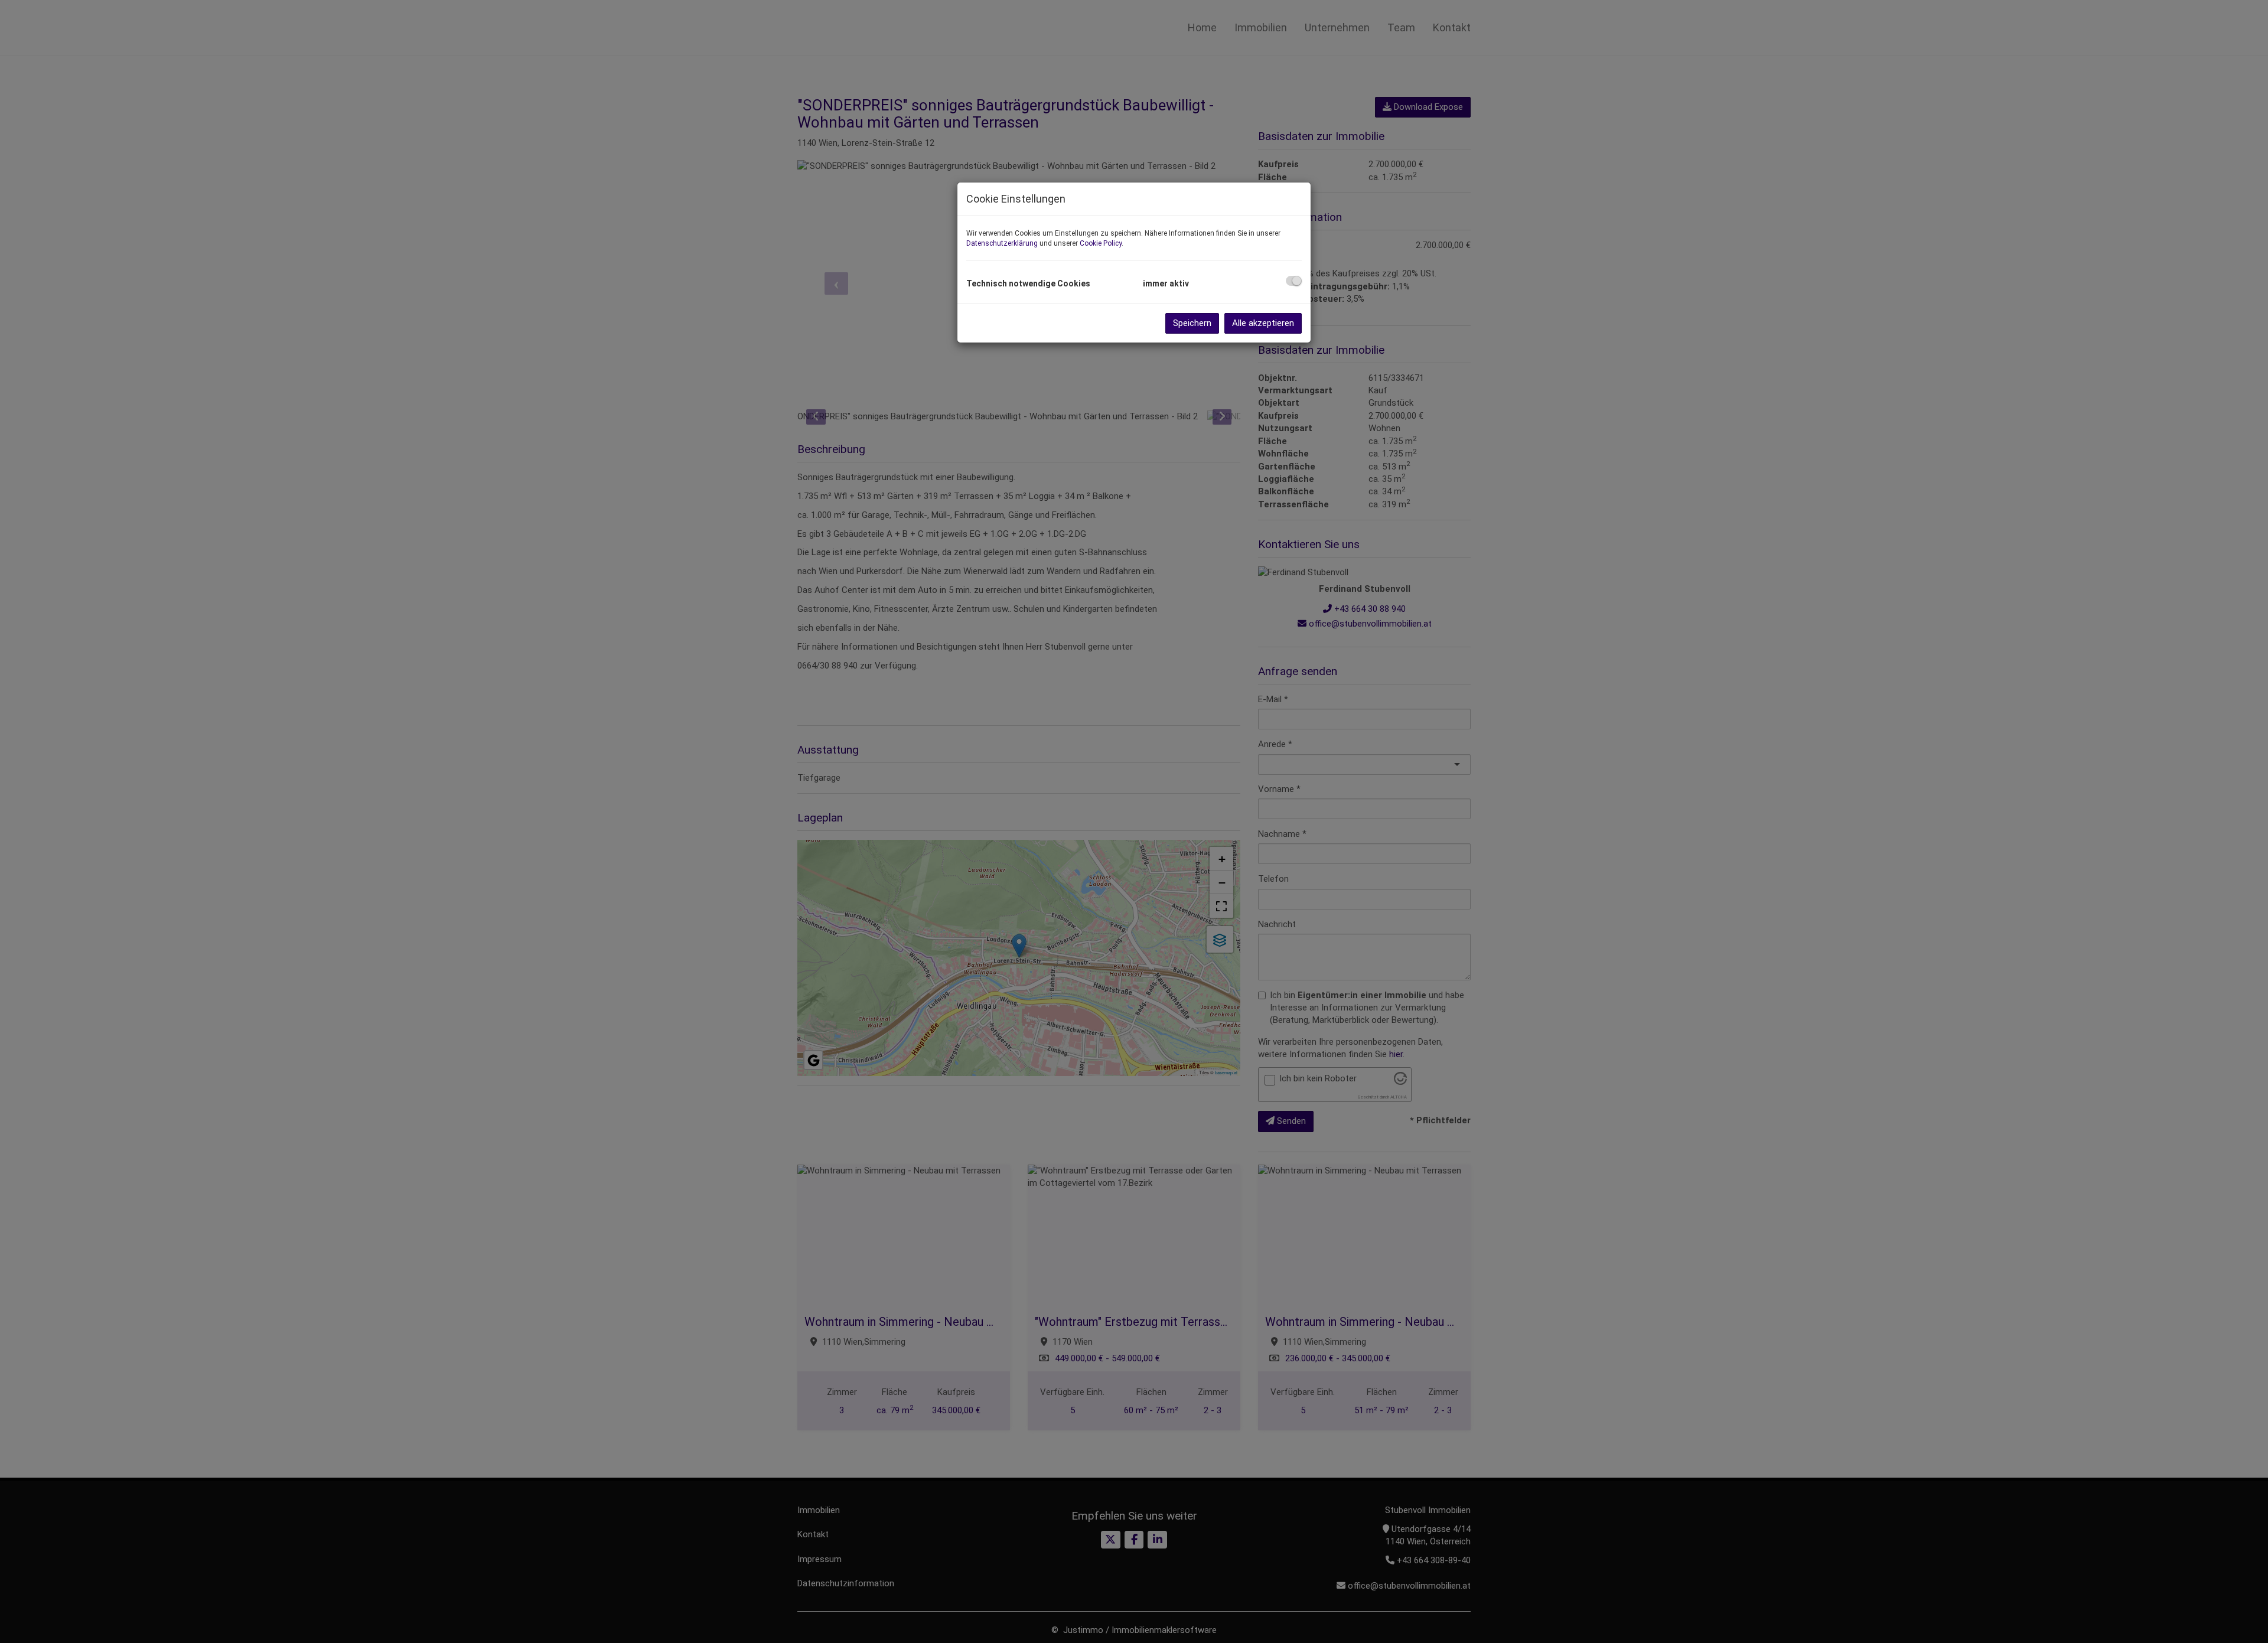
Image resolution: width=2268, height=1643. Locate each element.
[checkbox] (1294, 281)
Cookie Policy (1101, 243)
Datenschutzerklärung (1002, 243)
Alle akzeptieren (1263, 323)
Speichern (1192, 323)
